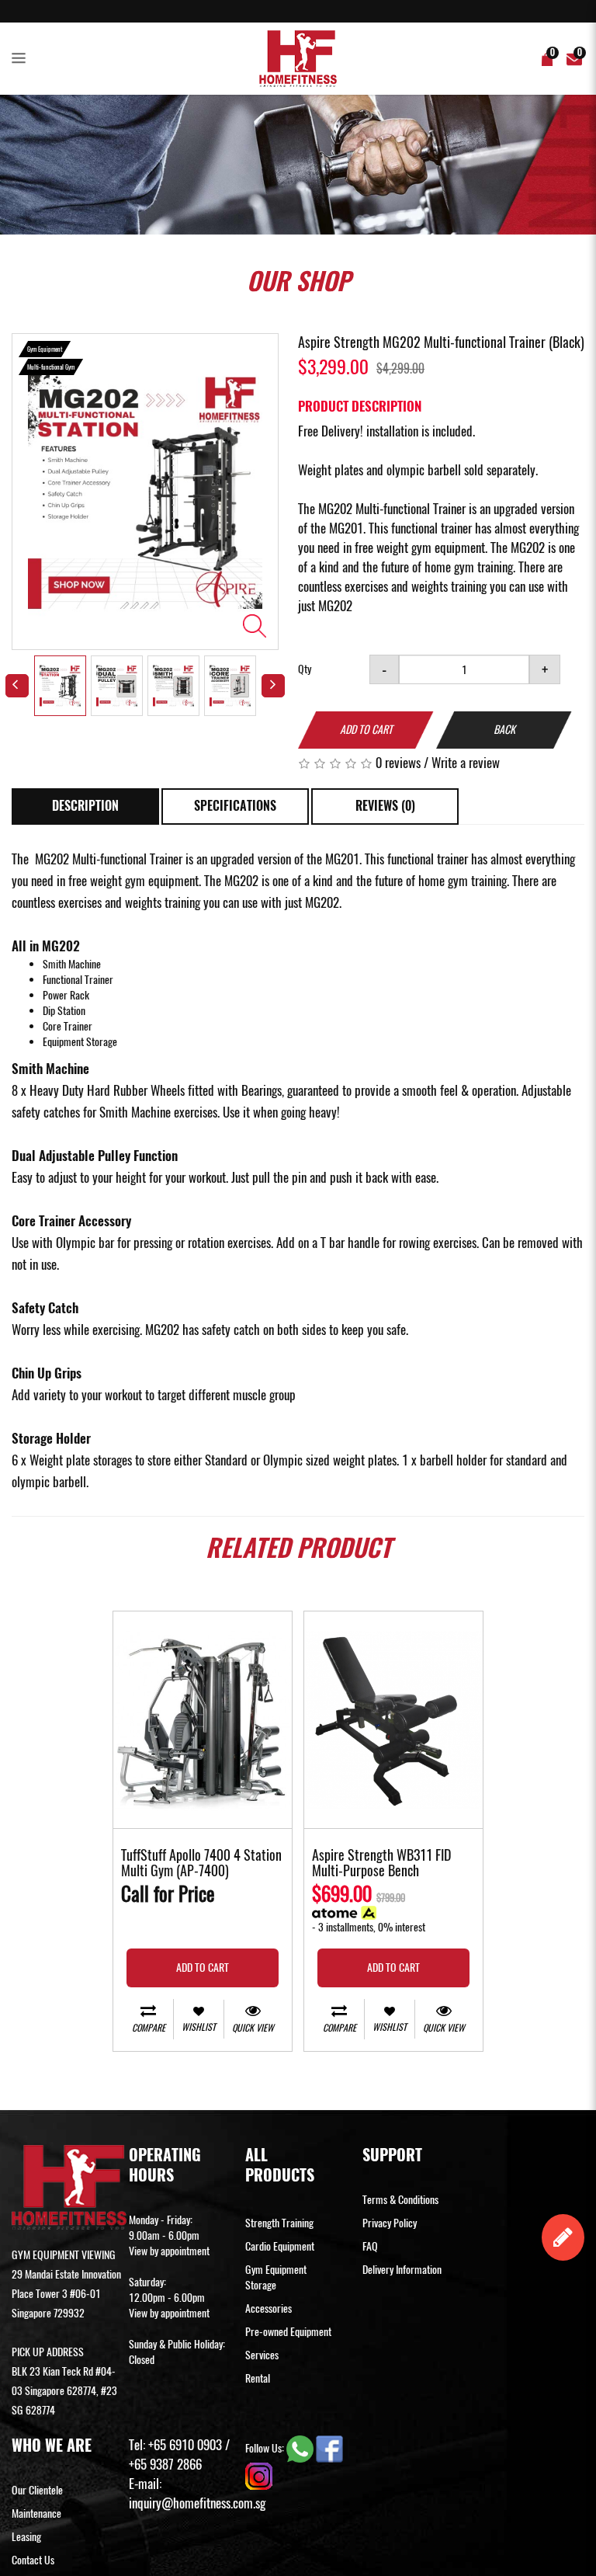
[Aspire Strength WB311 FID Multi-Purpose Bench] (393, 1720)
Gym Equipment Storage (276, 2277)
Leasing (26, 2537)
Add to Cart (366, 730)
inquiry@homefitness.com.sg (197, 2503)
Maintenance (36, 2513)
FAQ (370, 2246)
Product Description (360, 406)
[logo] (298, 59)
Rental (258, 2378)
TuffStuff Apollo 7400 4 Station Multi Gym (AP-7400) (201, 1864)
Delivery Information (402, 2270)
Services (262, 2355)
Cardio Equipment (280, 2246)
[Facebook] (329, 2447)
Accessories (269, 2308)
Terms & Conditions (400, 2200)
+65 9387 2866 (165, 2464)
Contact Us (33, 2560)
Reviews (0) (385, 806)
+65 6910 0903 (185, 2445)
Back (504, 730)
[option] (145, 492)
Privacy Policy (390, 2223)
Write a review (466, 763)
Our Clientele (37, 2490)
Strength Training (279, 2223)
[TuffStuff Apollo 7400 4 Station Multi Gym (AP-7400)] (203, 1720)
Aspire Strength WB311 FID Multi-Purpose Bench (381, 1864)
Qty (305, 669)
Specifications (235, 806)
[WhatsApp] (301, 2447)
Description (85, 806)
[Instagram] (259, 2475)
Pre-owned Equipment (288, 2332)
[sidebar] (22, 59)
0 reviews (398, 763)
